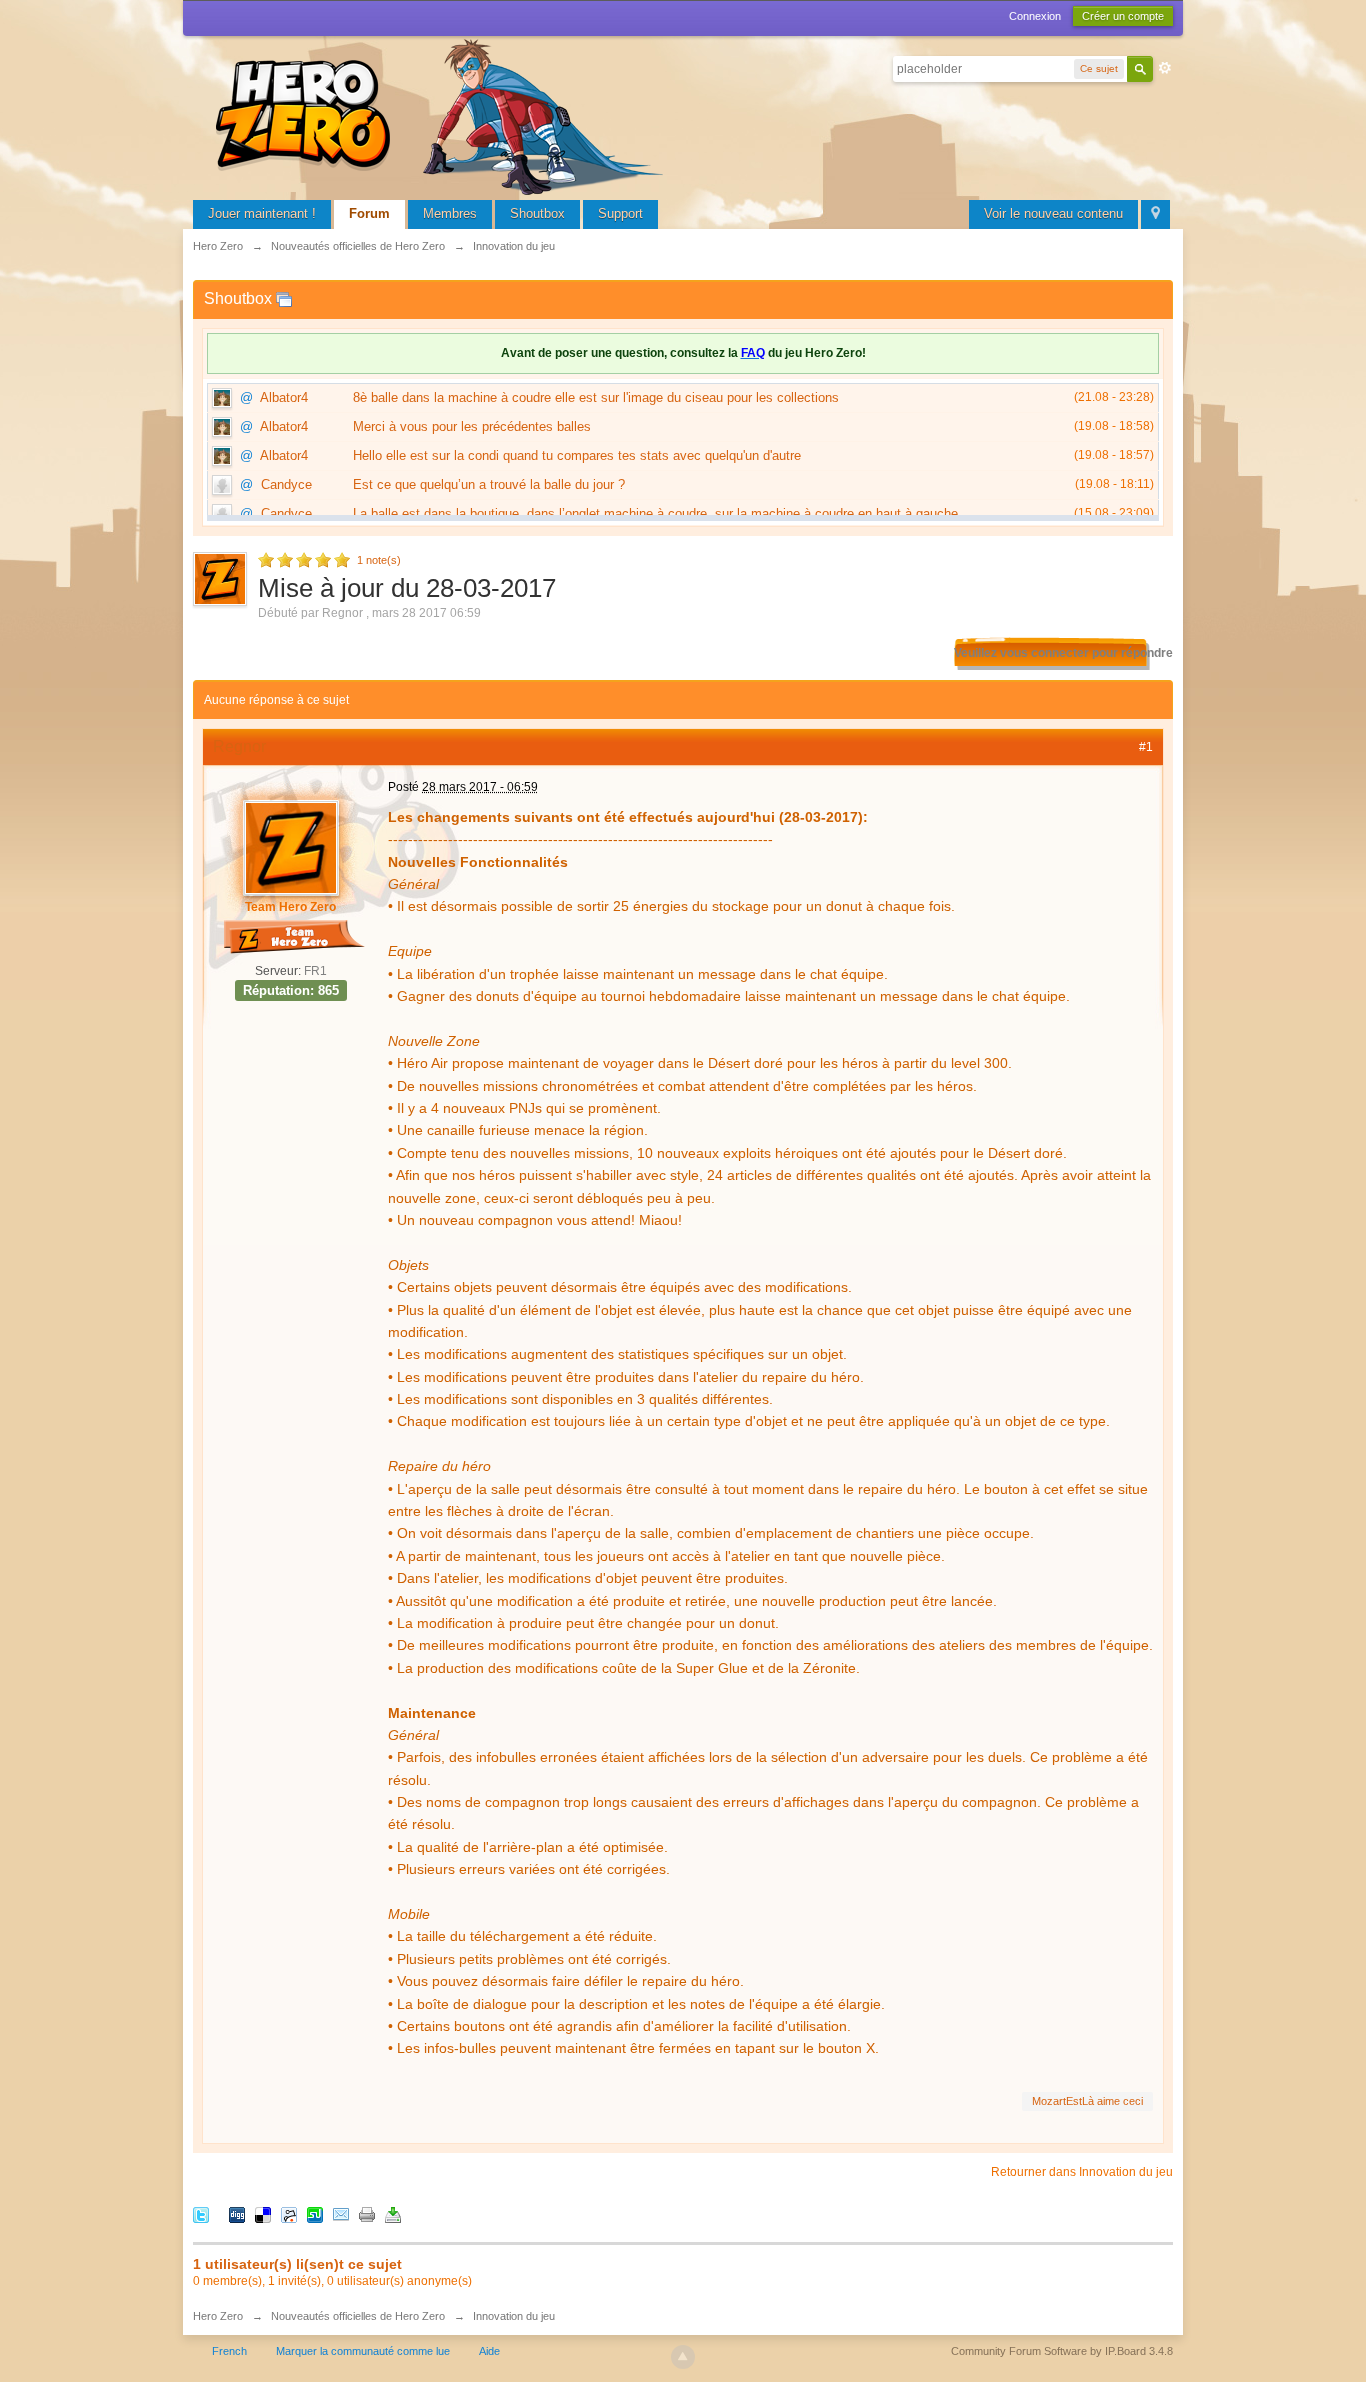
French (229, 2351)
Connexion (1035, 16)
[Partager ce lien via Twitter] (201, 2214)
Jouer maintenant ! (262, 213)
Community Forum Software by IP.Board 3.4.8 (1062, 2351)
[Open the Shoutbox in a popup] (284, 298)
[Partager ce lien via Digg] (237, 2214)
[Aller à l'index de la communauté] (443, 114)
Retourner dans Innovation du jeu (1082, 2172)
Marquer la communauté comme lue (363, 2351)
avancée (1165, 68)
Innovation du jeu (514, 2316)
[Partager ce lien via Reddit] (289, 2214)
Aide (489, 2351)
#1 (1146, 747)
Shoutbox (537, 213)
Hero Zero (218, 2316)
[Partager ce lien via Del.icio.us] (263, 2214)
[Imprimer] (367, 2214)
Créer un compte (1123, 16)
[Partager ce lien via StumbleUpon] (315, 2214)
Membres (450, 213)
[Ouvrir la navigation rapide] (1155, 214)
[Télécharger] (393, 2214)
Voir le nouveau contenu (1053, 213)
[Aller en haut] (683, 2357)
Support (620, 213)
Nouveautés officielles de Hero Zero (358, 2316)
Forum (369, 213)
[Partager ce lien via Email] (341, 2214)
